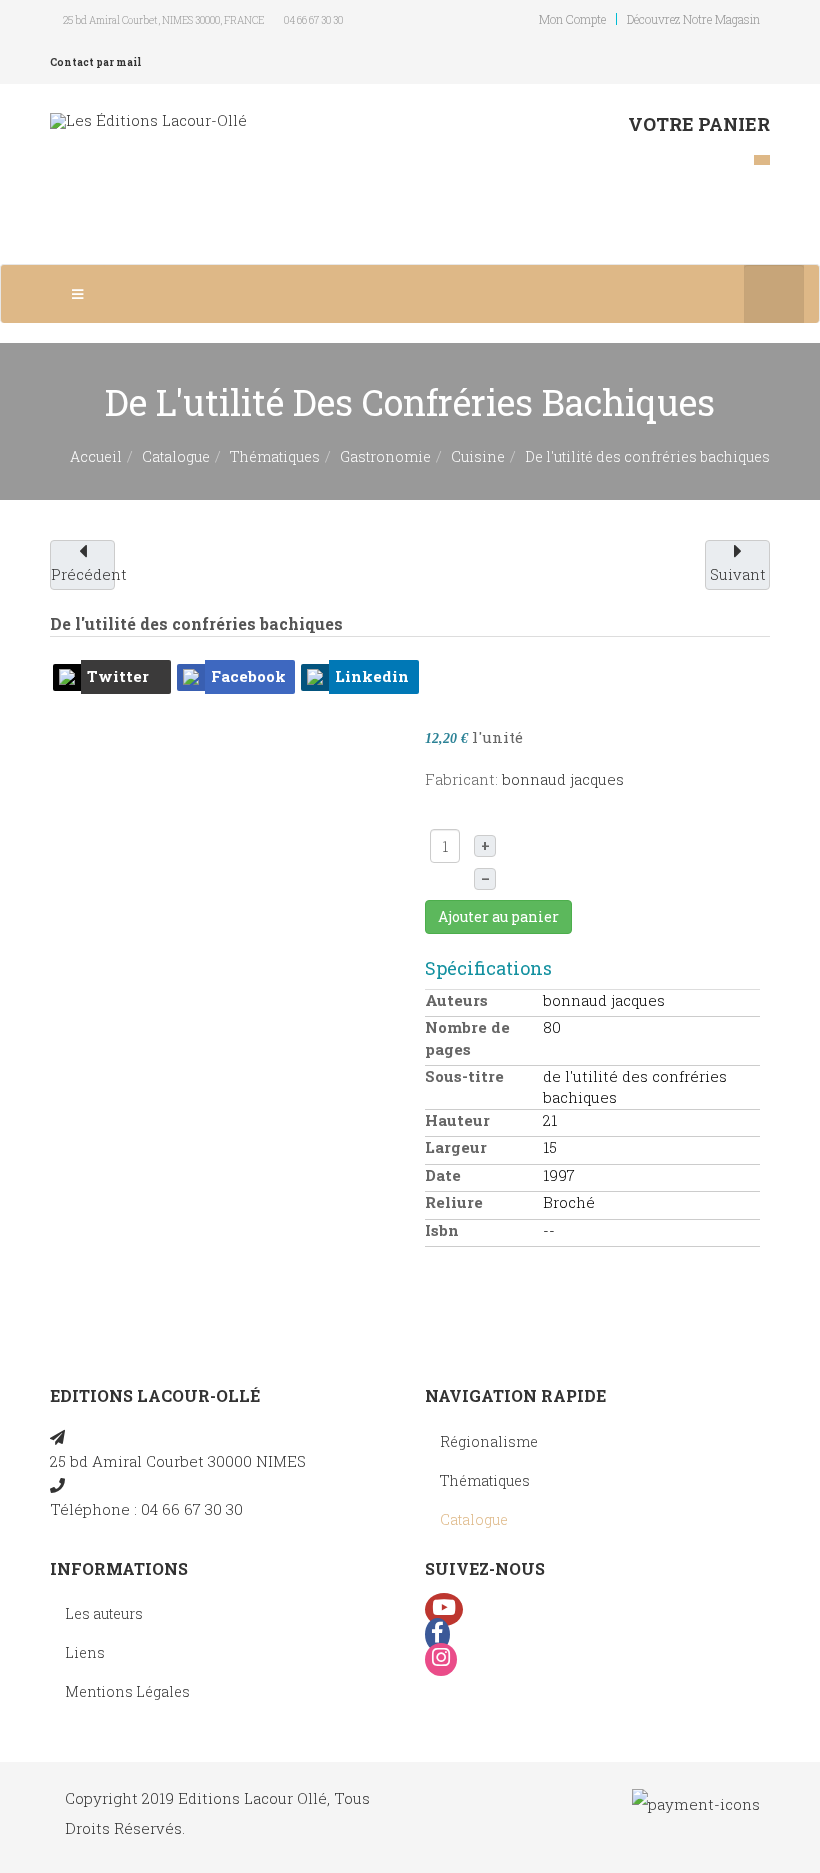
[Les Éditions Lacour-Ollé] (148, 120)
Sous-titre (464, 1076)
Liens (85, 1652)
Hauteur (457, 1120)
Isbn (442, 1230)
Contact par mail (95, 62)
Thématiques (275, 456)
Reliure (454, 1202)
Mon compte (572, 19)
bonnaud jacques (563, 779)
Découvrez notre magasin (693, 19)
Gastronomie (385, 456)
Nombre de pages (467, 1037)
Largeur (456, 1147)
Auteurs (456, 1000)
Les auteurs (104, 1613)
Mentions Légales (127, 1691)
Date (443, 1175)
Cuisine (478, 456)
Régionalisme (489, 1441)
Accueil (96, 456)
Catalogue (176, 456)
